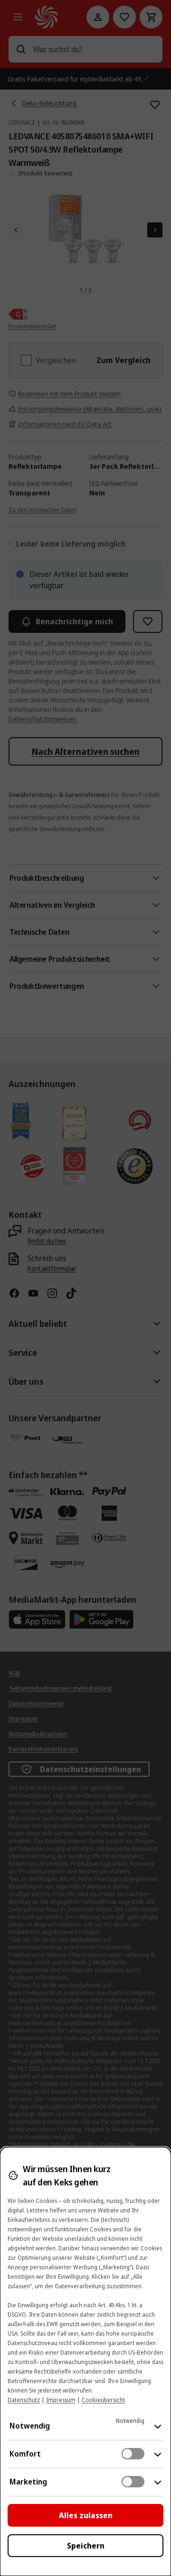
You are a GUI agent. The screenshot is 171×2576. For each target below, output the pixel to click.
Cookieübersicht (103, 2400)
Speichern (86, 2546)
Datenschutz (24, 2400)
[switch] (133, 2454)
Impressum (61, 2400)
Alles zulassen (86, 2515)
